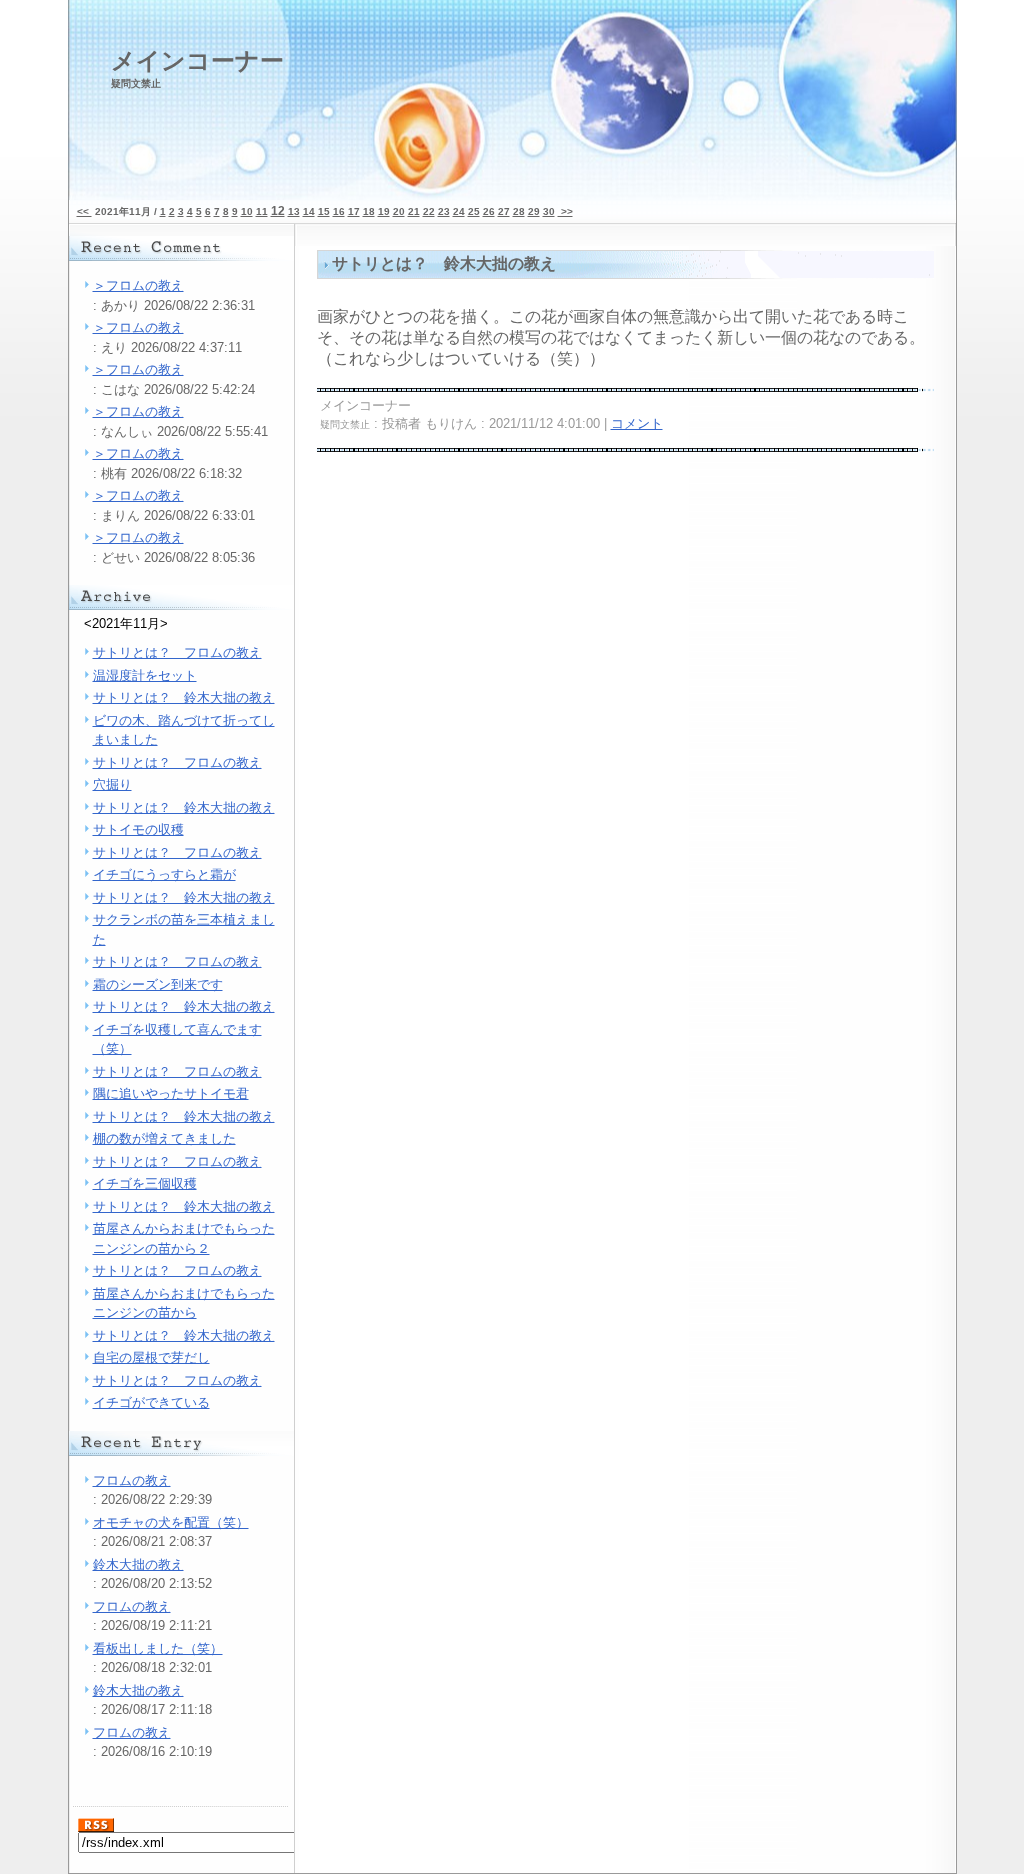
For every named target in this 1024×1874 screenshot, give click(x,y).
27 (504, 211)
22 (429, 211)
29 (534, 211)
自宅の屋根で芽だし (151, 1357)
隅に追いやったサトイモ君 (171, 1093)
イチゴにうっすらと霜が (164, 874)
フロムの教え (132, 1480)
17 (354, 211)
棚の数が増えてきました (164, 1138)
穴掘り (112, 784)
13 (294, 211)
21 (414, 211)
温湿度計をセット (145, 675)
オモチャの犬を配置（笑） (171, 1522)
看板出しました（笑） (158, 1648)
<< (84, 211)
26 (489, 211)
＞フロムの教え (138, 285)
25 (474, 211)
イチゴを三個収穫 (145, 1183)
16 (339, 211)
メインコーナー (197, 68)
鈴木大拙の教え (138, 1564)
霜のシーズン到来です (158, 984)
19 (384, 211)
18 (369, 211)
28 (519, 211)
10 (247, 211)
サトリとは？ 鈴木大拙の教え (184, 697)
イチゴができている (151, 1402)
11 (262, 211)
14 (309, 211)
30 (549, 211)
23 (444, 211)
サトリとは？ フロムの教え (177, 652)
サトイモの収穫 (138, 829)
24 (459, 211)
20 (399, 211)
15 (324, 211)
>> (565, 211)
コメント (637, 423)
